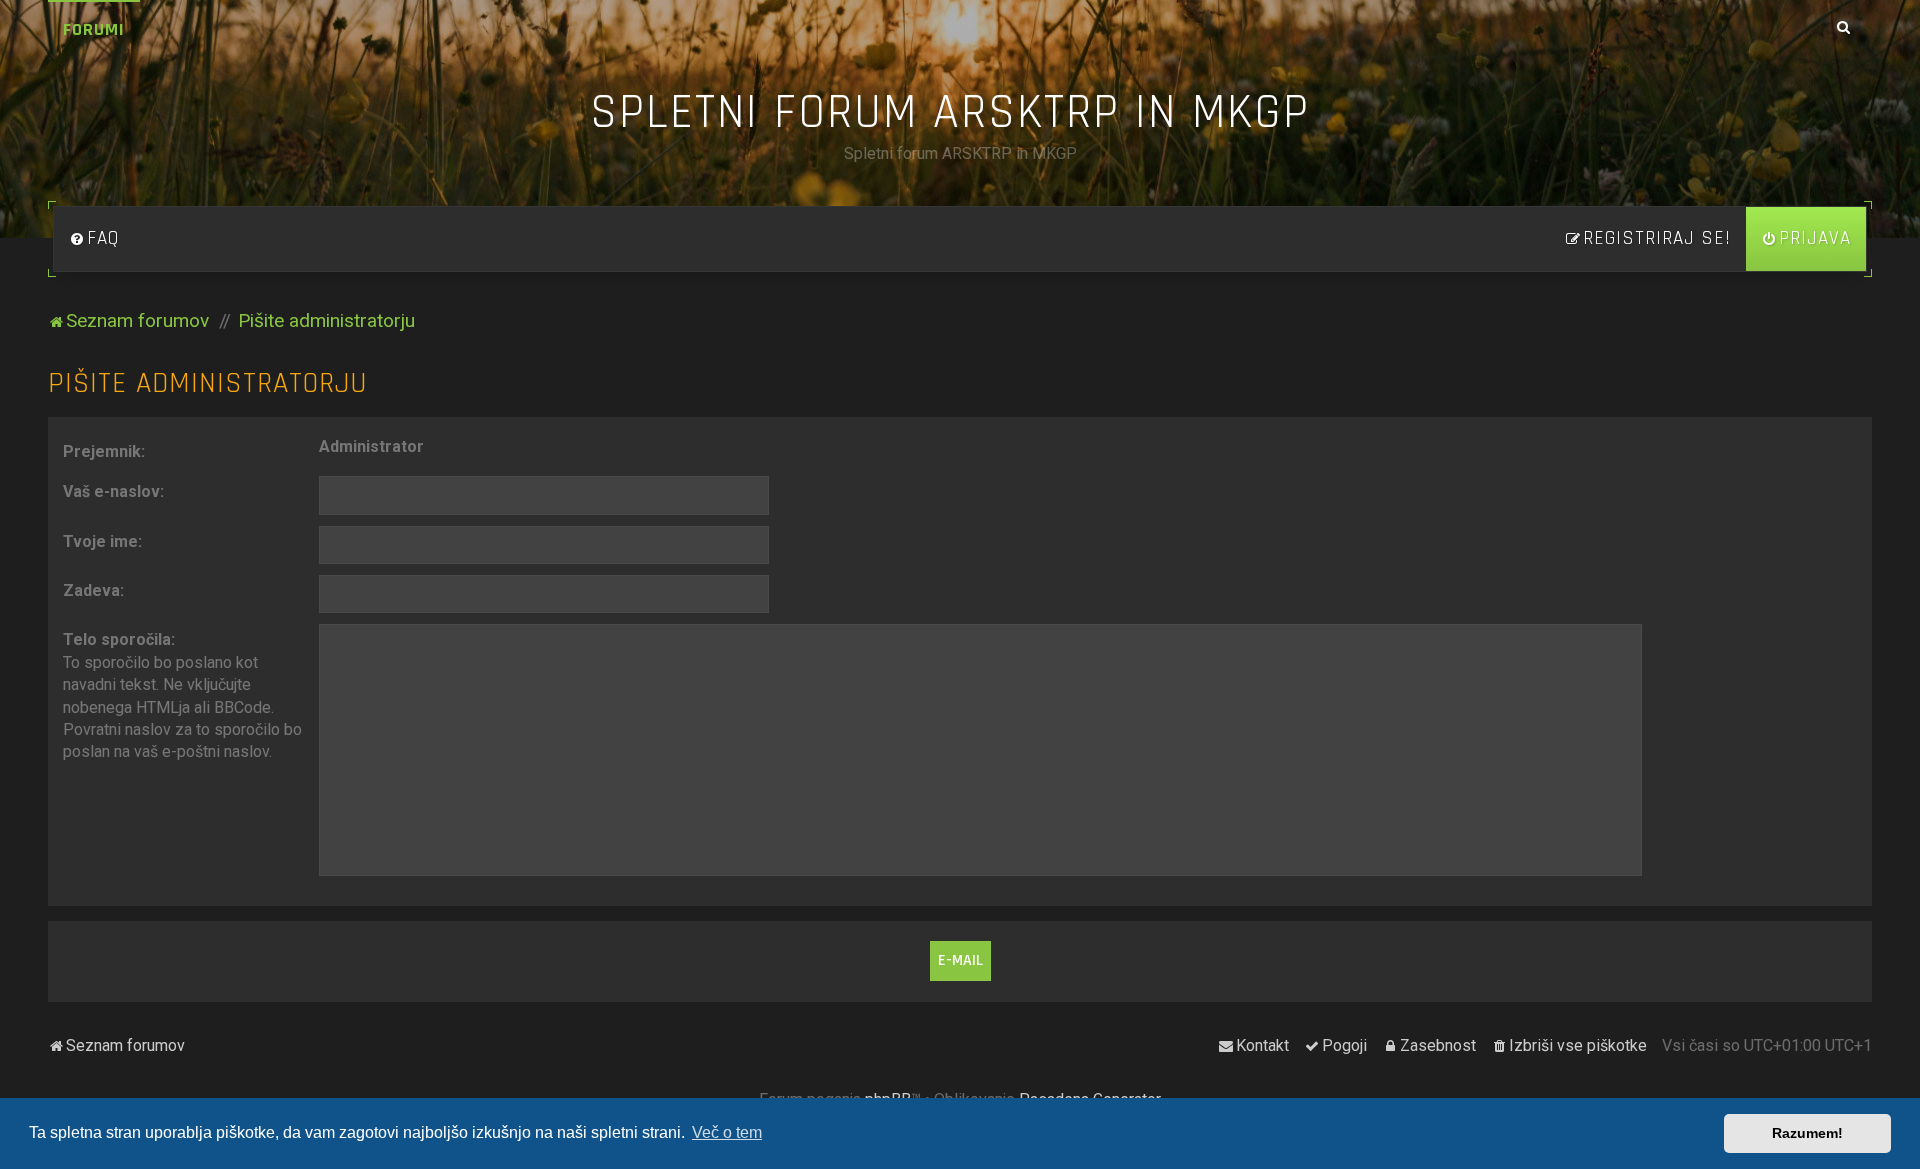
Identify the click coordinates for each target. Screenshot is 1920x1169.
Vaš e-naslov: (113, 491)
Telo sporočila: (119, 639)
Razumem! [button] (1807, 1133)
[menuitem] (94, 239)
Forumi (94, 29)
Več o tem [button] (727, 1132)
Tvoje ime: (102, 541)
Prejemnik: (104, 451)
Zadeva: (93, 590)
